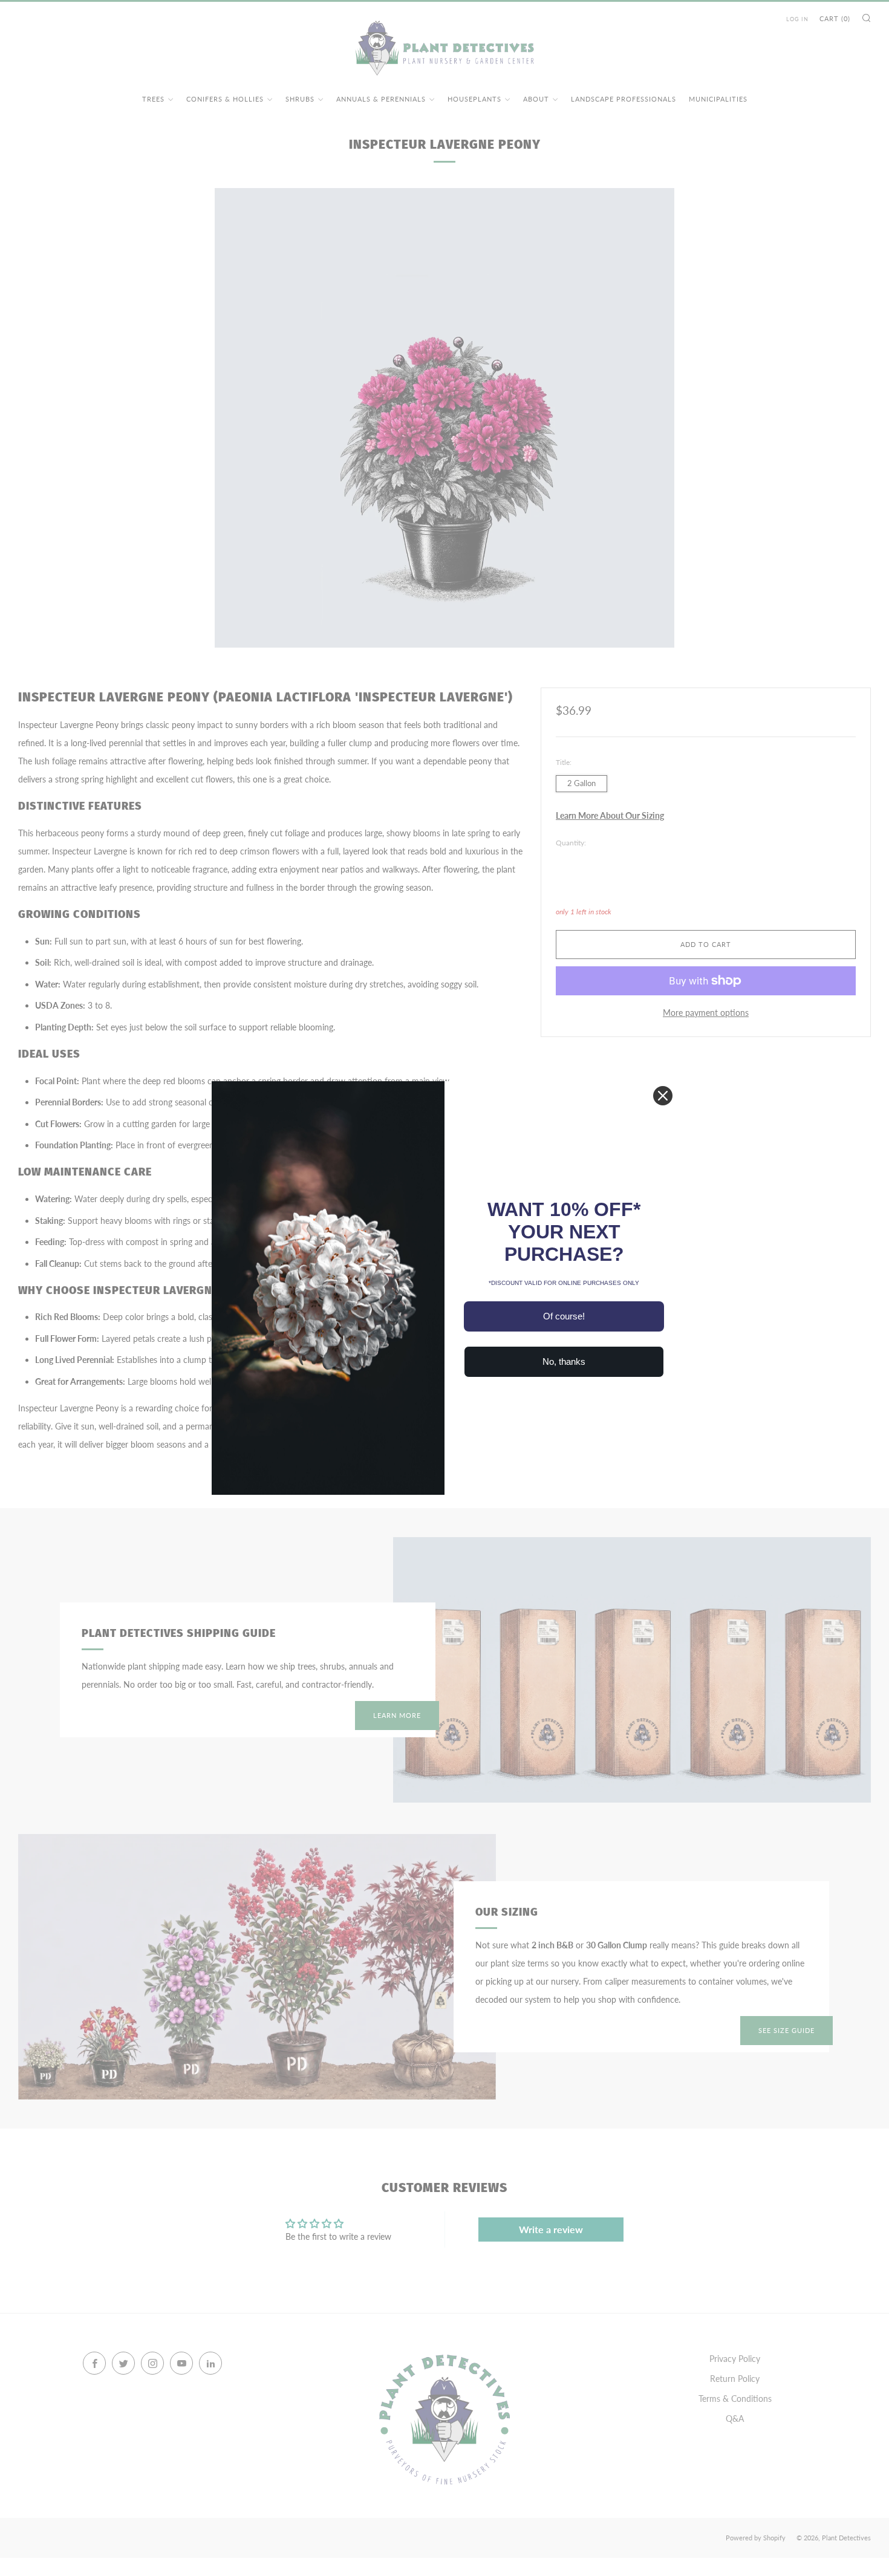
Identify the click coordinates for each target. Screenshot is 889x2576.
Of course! (564, 1316)
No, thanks (564, 1361)
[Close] (663, 1096)
